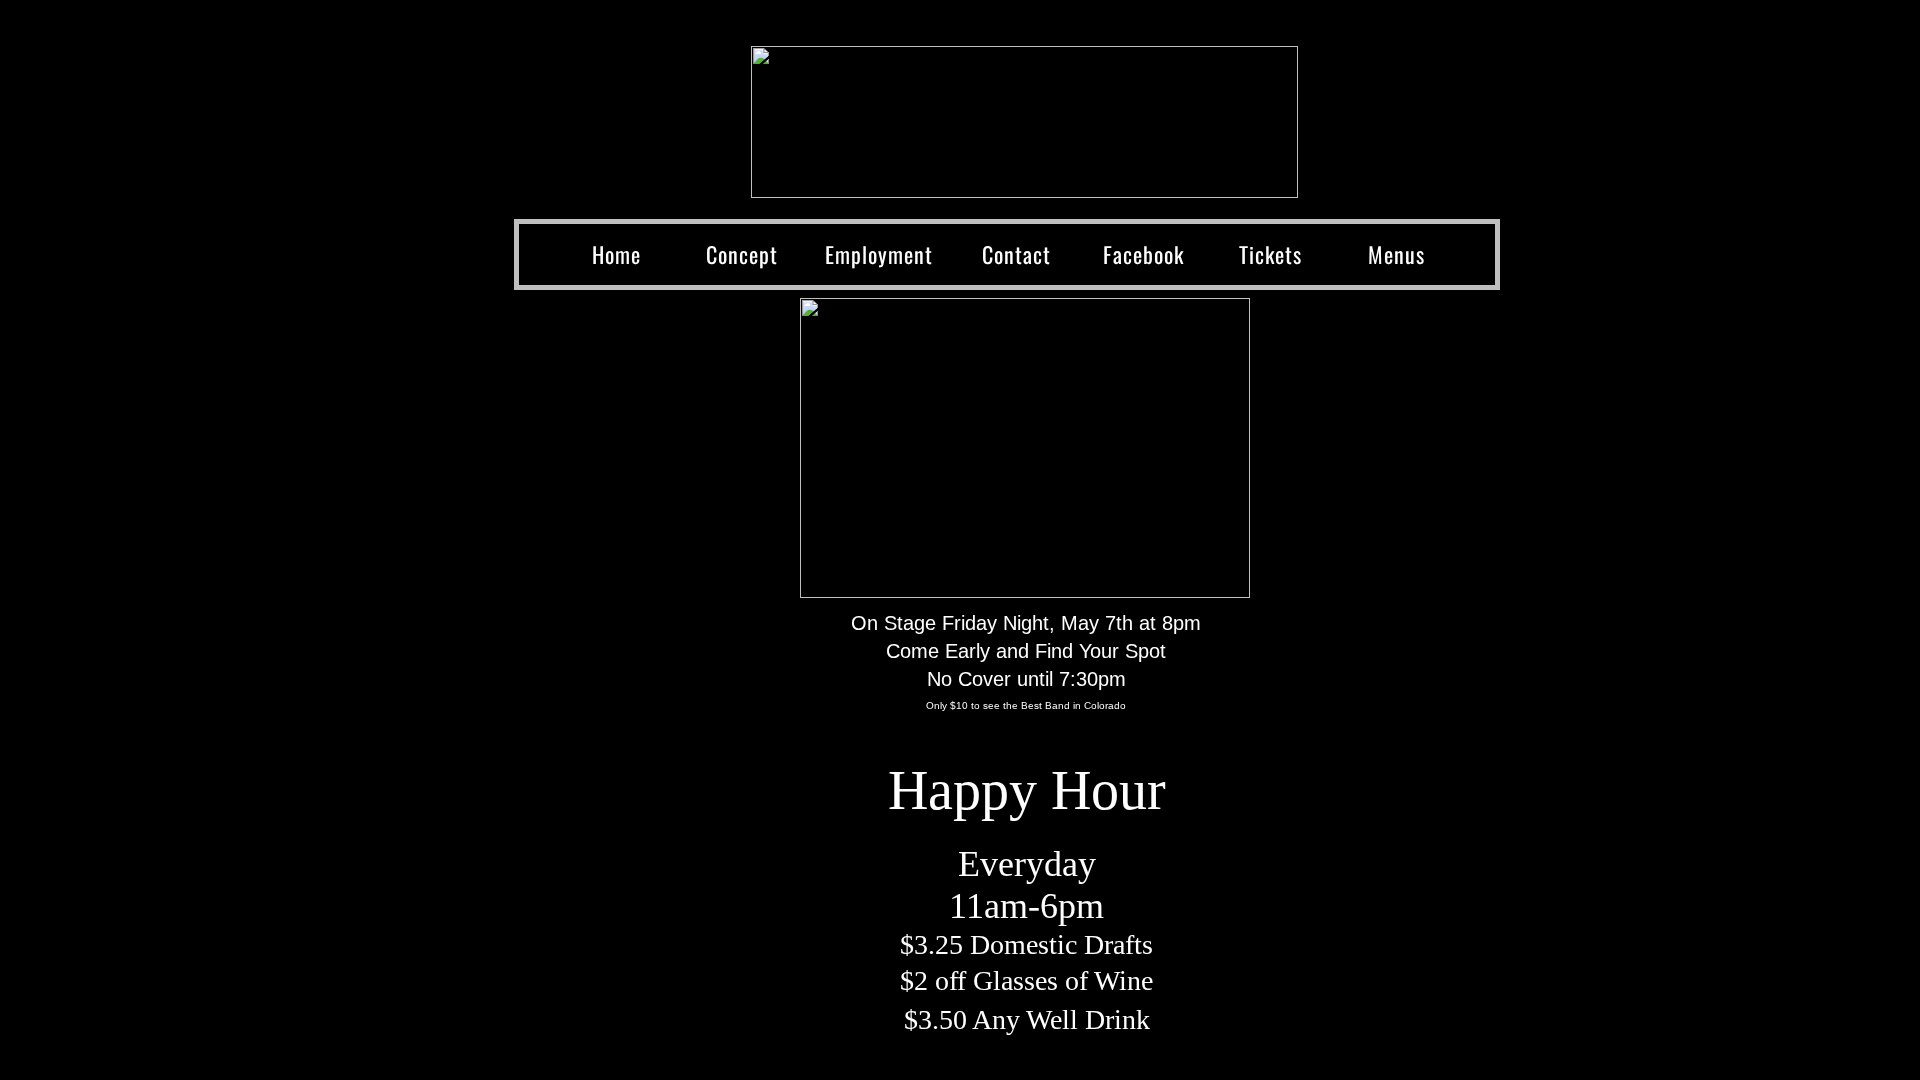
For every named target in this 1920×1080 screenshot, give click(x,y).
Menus (1396, 254)
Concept (742, 254)
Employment (879, 254)
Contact (1016, 254)
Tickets (1270, 254)
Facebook (1143, 254)
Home (616, 254)
